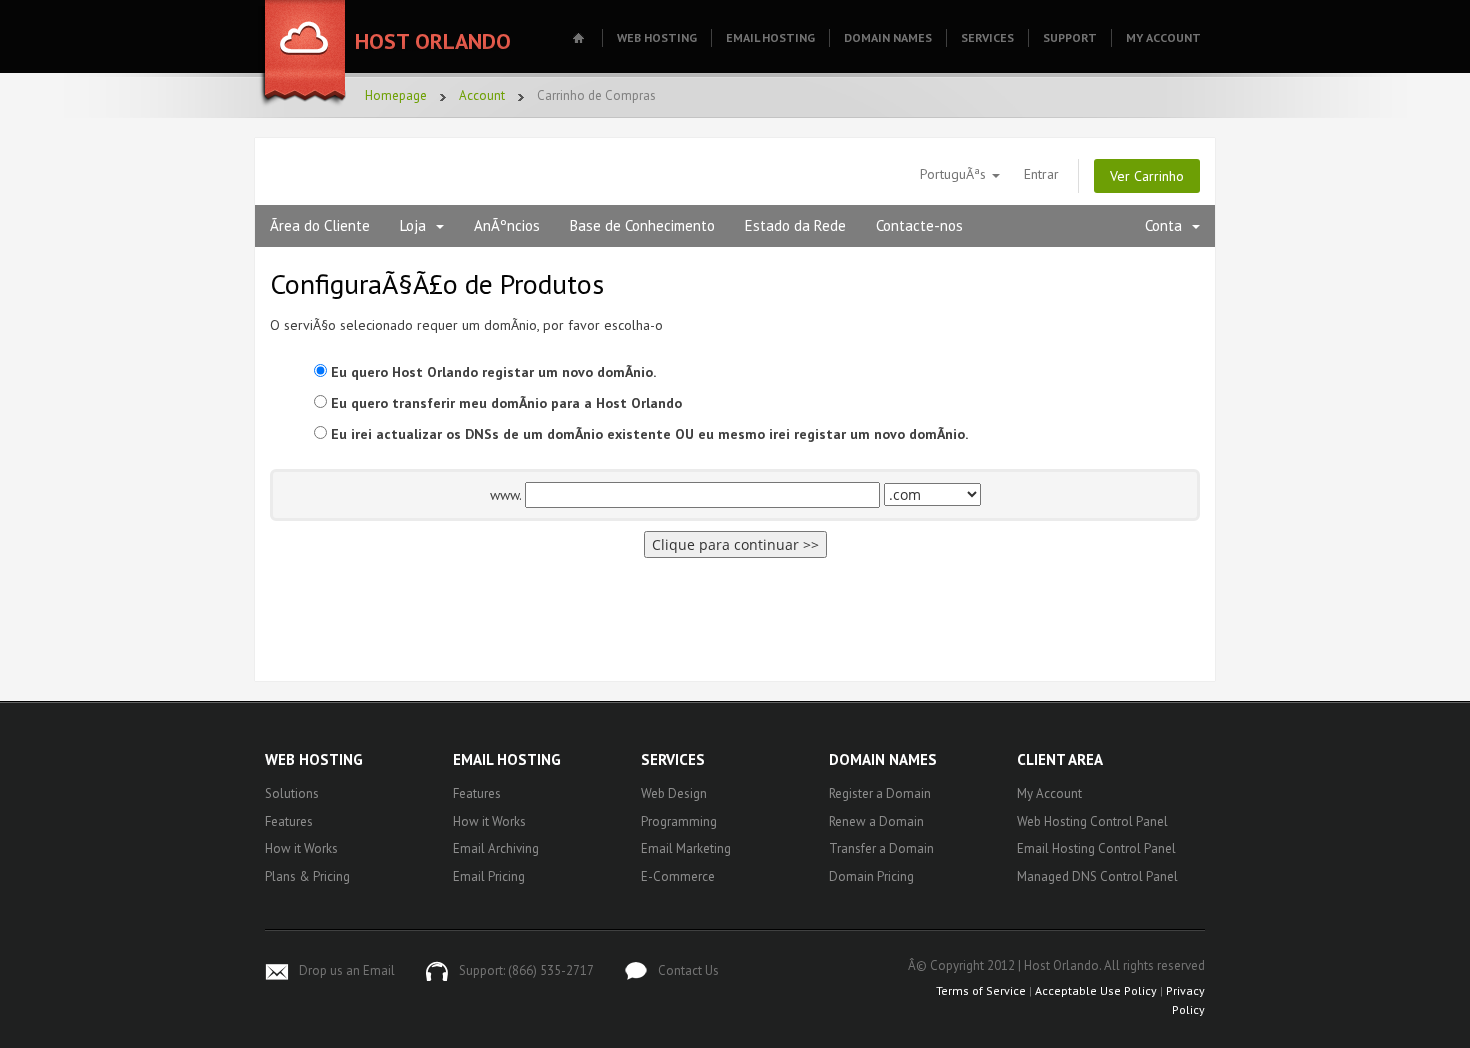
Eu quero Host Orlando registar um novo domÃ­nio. (491, 372)
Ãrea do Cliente (320, 225)
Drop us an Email (347, 970)
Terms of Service (981, 990)
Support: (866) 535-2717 (526, 970)
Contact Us (688, 970)
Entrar (1041, 174)
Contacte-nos (919, 225)
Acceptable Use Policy (1096, 990)
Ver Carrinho (1147, 176)
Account (482, 95)
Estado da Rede (795, 225)
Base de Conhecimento (642, 225)
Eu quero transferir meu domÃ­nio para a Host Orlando (504, 403)
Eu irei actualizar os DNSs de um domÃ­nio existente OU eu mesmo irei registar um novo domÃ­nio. (647, 434)
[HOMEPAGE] (580, 38)
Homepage (396, 95)
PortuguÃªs (955, 174)
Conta (1167, 225)
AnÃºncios (507, 225)
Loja (417, 225)
